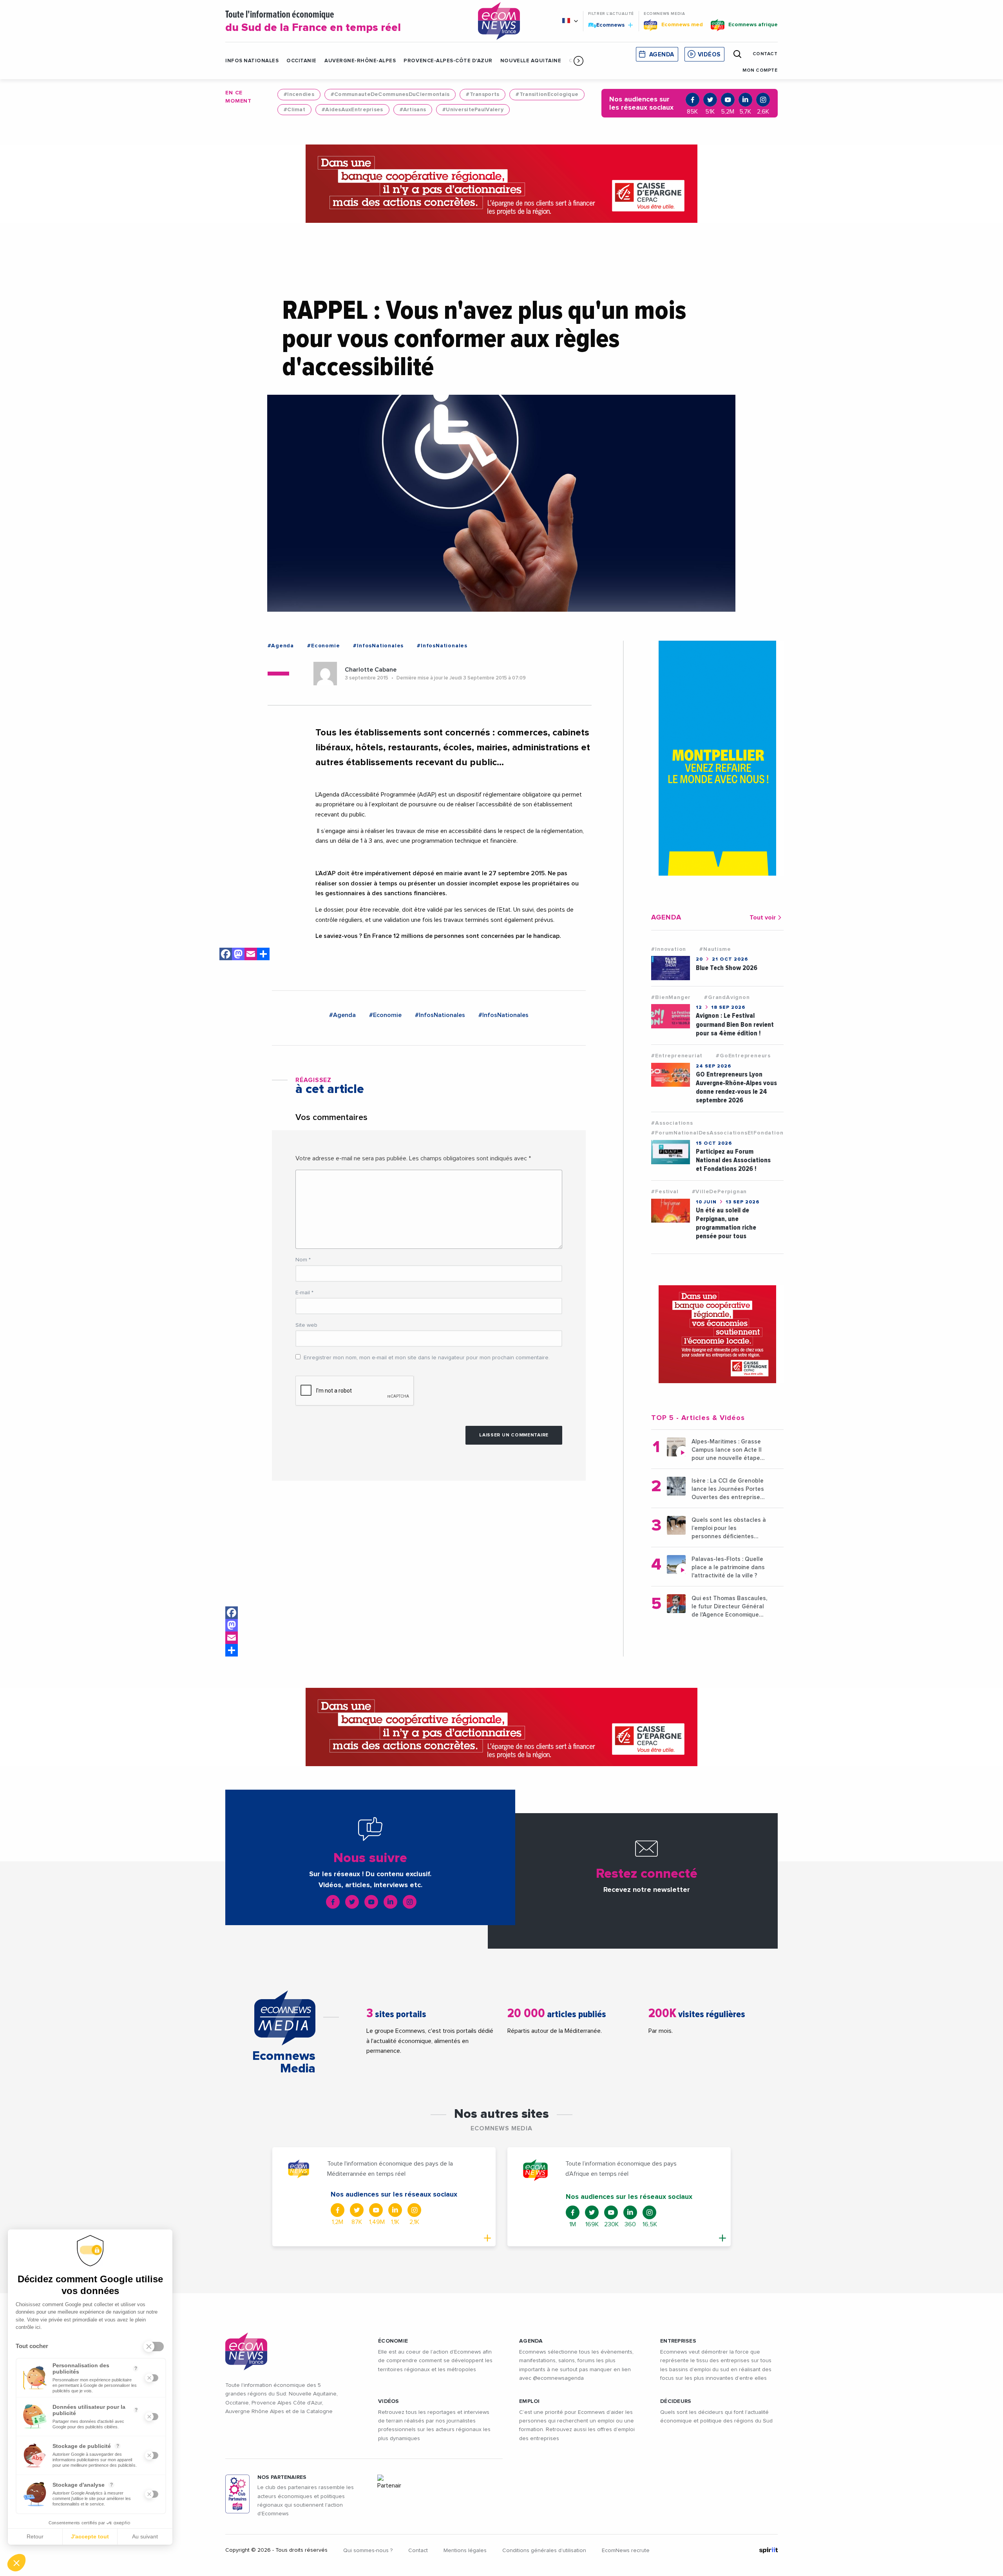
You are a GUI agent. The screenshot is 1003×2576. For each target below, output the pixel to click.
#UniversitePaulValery (473, 110)
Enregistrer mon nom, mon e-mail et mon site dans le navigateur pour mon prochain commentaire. (427, 1358)
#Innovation (669, 949)
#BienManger (671, 997)
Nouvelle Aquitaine (531, 61)
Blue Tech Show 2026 (727, 968)
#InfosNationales (378, 646)
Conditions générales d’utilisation (544, 2551)
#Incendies (299, 94)
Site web (306, 1325)
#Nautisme (715, 949)
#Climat (294, 110)
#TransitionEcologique (547, 94)
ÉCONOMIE (393, 2341)
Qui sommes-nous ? (368, 2551)
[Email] (232, 1638)
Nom (303, 1260)
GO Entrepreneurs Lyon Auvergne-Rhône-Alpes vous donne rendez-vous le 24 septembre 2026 (736, 1087)
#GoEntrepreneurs (743, 1056)
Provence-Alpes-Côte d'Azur (448, 61)
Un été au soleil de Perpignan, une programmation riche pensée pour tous (726, 1223)
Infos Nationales (252, 61)
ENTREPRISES (678, 2341)
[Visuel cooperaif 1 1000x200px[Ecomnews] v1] (501, 184)
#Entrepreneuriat (677, 1056)
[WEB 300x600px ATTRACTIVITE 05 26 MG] (717, 758)
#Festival (665, 1192)
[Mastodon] (232, 1625)
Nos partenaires (282, 2477)
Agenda (662, 55)
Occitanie (301, 61)
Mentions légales (465, 2551)
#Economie (323, 646)
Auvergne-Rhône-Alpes (360, 61)
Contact (418, 2551)
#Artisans (413, 110)
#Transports (482, 94)
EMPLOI (530, 2401)
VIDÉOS (389, 2401)
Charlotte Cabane (371, 670)
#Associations (672, 1123)
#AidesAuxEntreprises (352, 110)
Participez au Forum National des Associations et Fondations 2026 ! (733, 1160)
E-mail (304, 1293)
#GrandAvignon (727, 997)
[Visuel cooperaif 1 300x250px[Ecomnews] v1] (717, 1334)
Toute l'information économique (313, 22)
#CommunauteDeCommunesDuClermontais (390, 94)
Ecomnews (607, 25)
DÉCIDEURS (676, 2401)
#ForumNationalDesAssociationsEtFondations (719, 1133)
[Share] (232, 1650)
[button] (578, 61)
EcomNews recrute (626, 2551)
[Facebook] (232, 1613)
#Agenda (281, 646)
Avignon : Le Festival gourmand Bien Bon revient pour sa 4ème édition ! (735, 1024)
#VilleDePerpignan (720, 1192)
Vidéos (709, 55)
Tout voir (763, 918)
